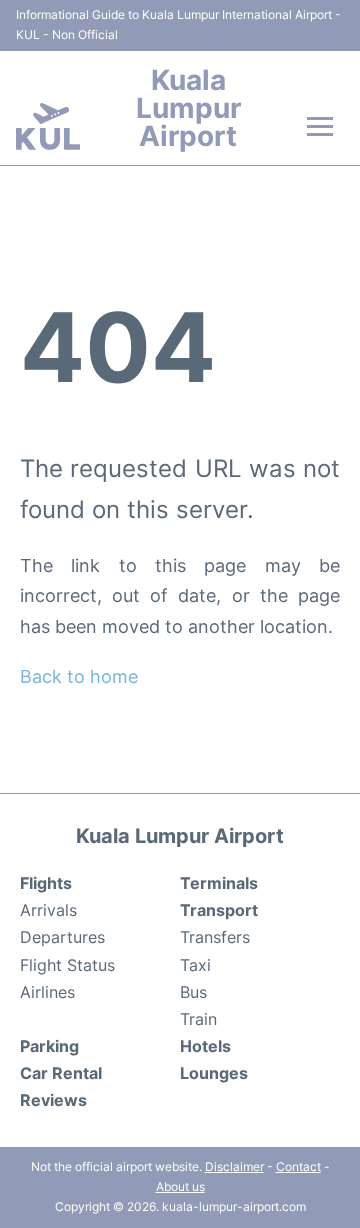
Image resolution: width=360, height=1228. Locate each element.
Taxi (195, 965)
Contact (298, 1166)
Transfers (215, 937)
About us (180, 1186)
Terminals (219, 883)
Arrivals (48, 910)
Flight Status (67, 965)
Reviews (53, 1100)
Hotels (205, 1046)
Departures (62, 937)
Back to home (79, 676)
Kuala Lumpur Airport (188, 108)
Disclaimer (234, 1166)
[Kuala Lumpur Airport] (48, 126)
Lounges (214, 1073)
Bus (193, 992)
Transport (219, 910)
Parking (49, 1046)
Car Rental (61, 1073)
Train (198, 1019)
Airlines (47, 992)
